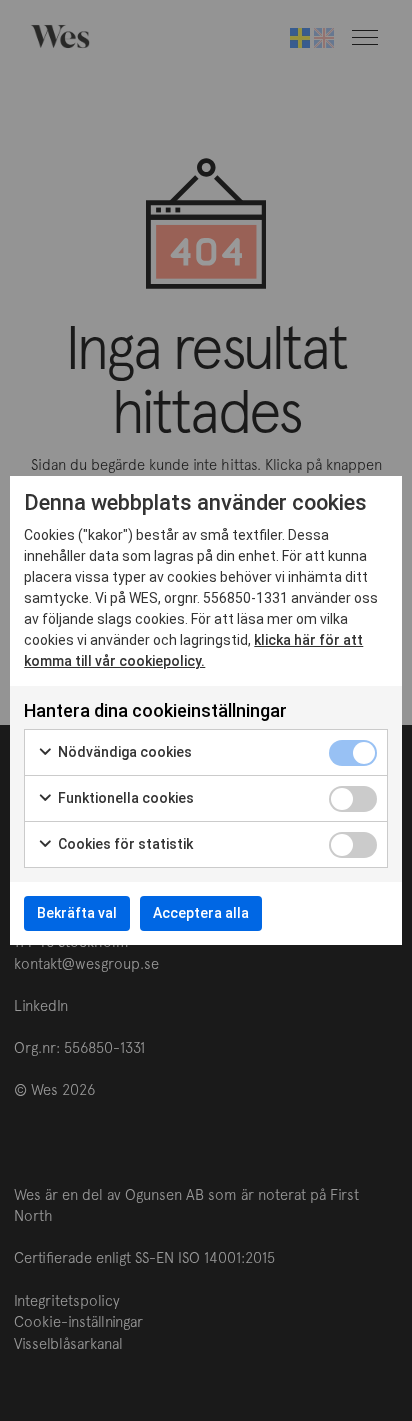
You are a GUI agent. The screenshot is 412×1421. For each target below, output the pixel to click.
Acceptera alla (201, 913)
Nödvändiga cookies (123, 752)
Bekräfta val (77, 913)
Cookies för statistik (124, 844)
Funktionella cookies (124, 798)
